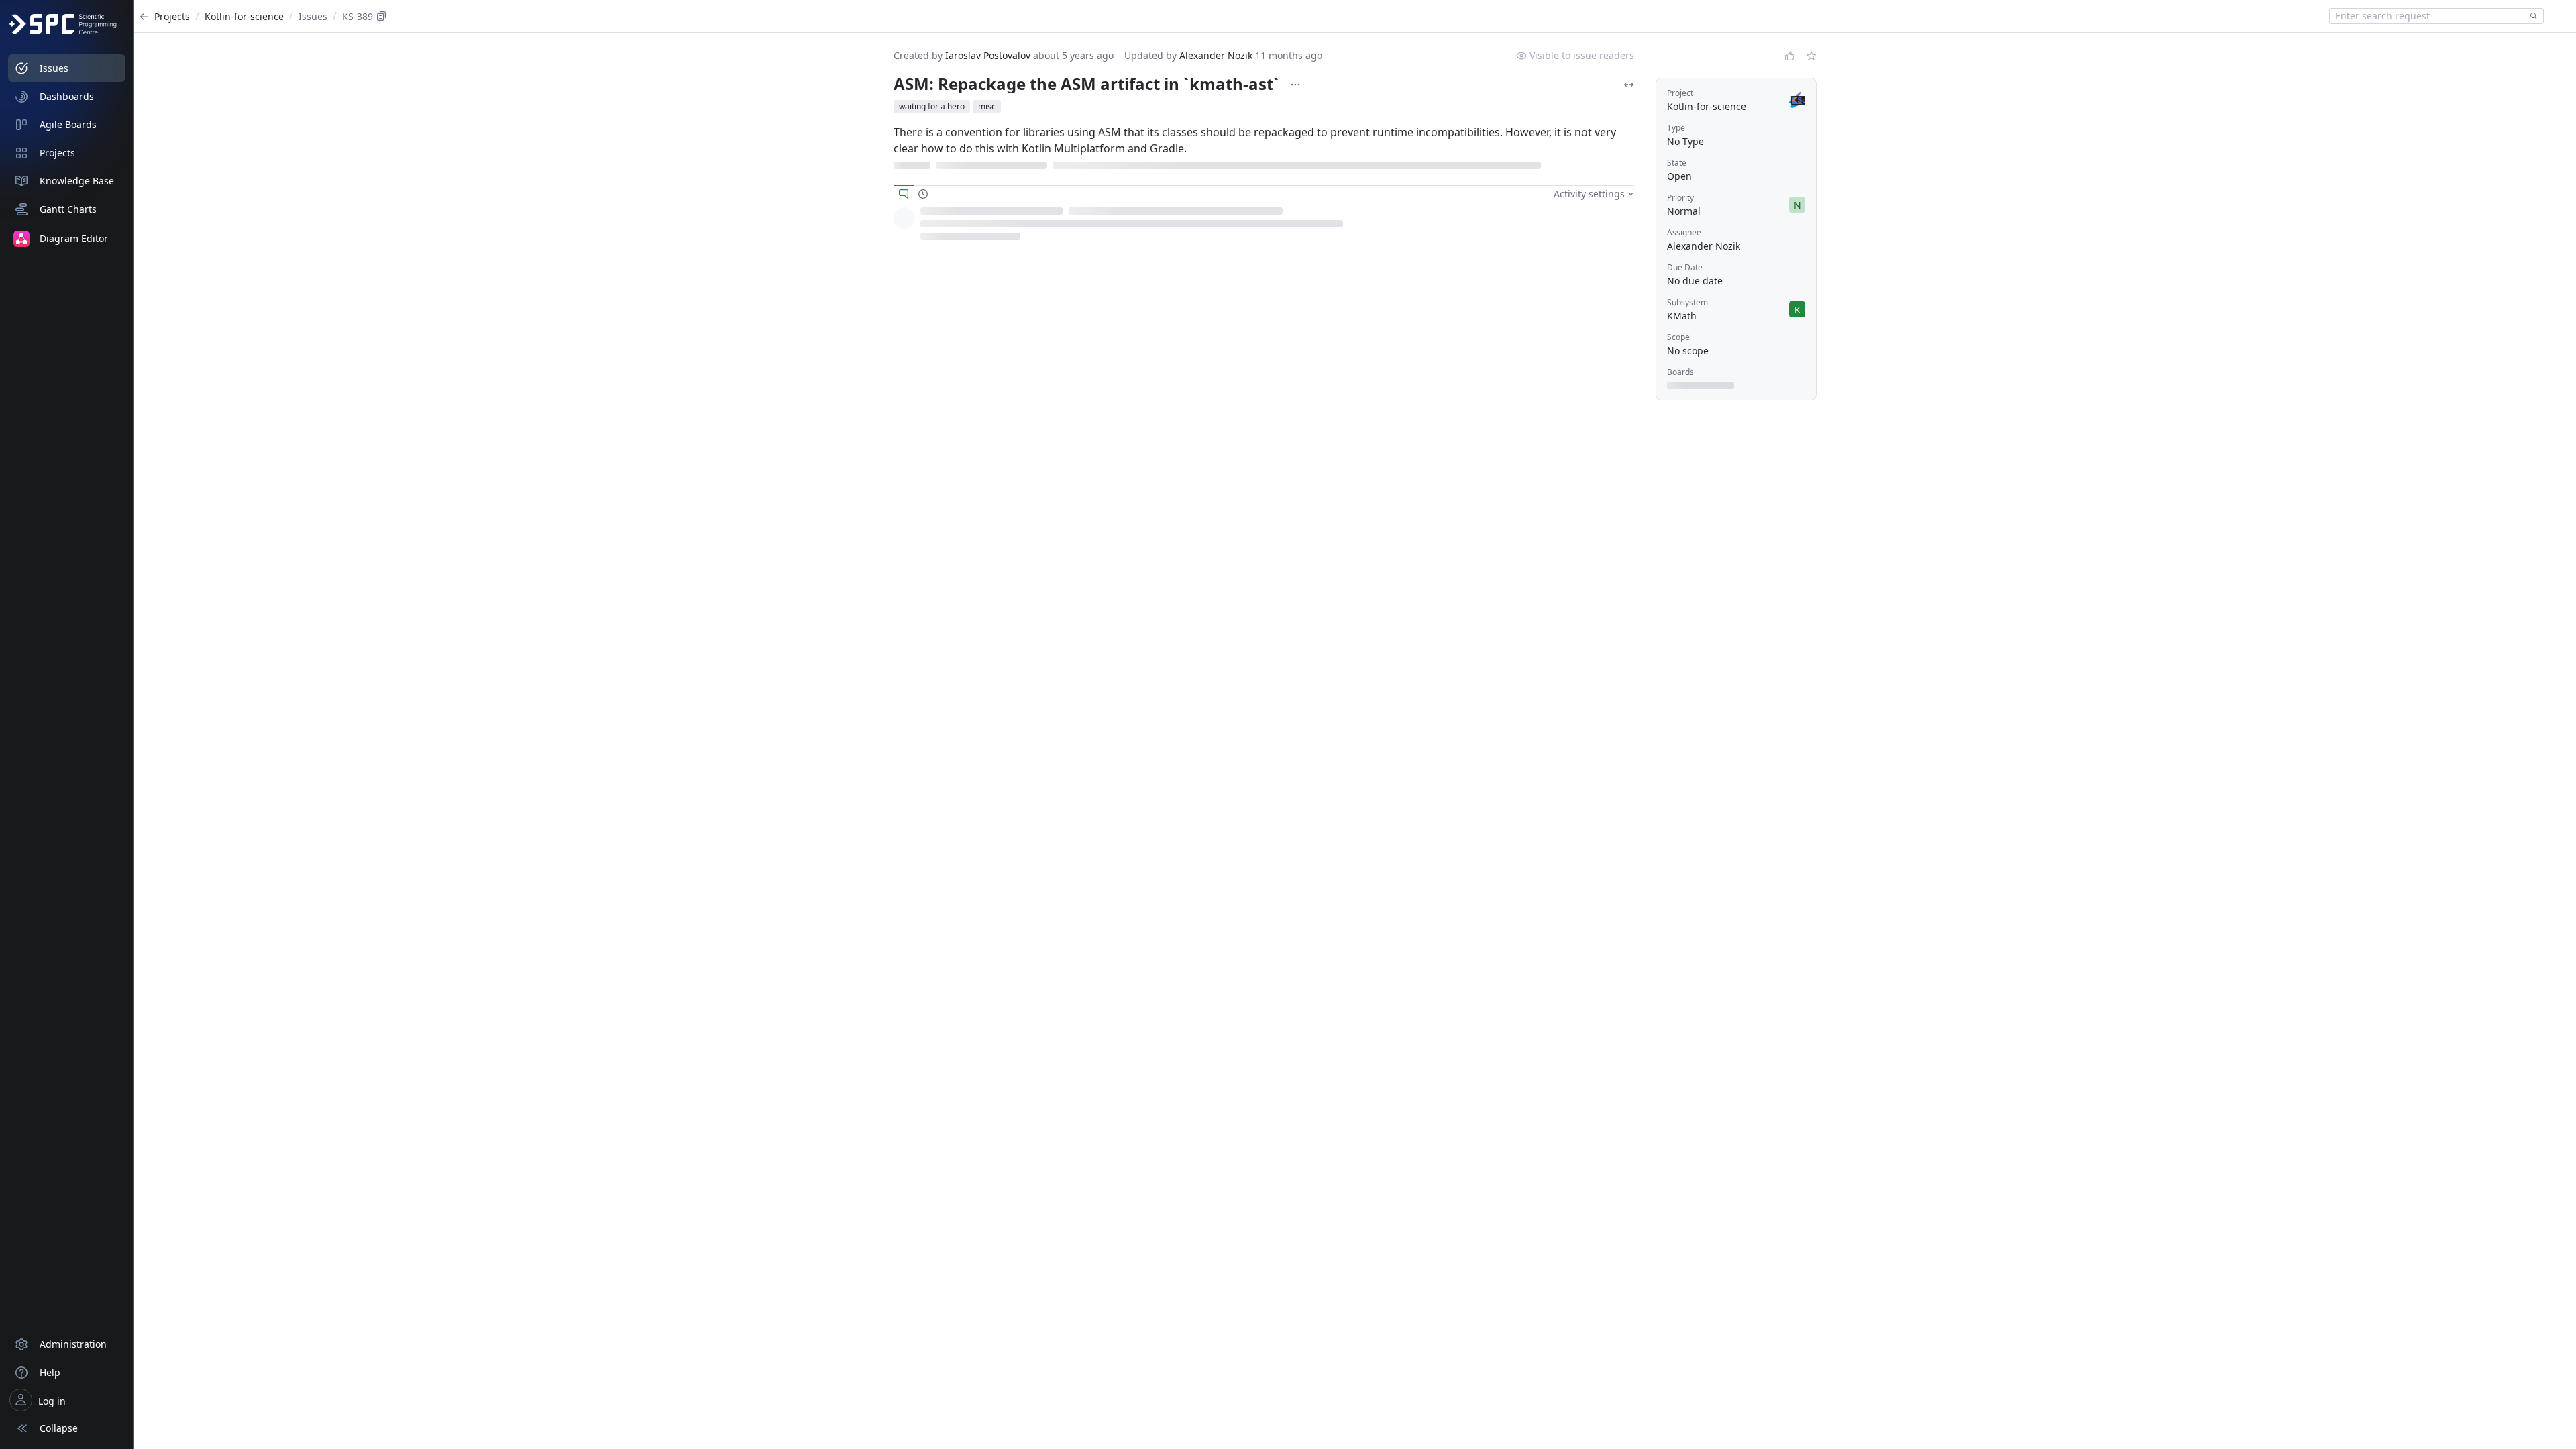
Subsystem (1687, 302)
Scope (1678, 337)
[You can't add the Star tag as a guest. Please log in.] (1811, 56)
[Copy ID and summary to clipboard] (382, 16)
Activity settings (1589, 181)
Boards (1680, 372)
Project (1680, 93)
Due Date (1685, 267)
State (1677, 163)
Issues (313, 16)
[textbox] (2427, 16)
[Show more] (1295, 85)
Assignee (1684, 232)
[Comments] (904, 181)
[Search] (2531, 16)
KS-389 (358, 16)
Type (1676, 128)
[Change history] (923, 181)
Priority (1680, 198)
